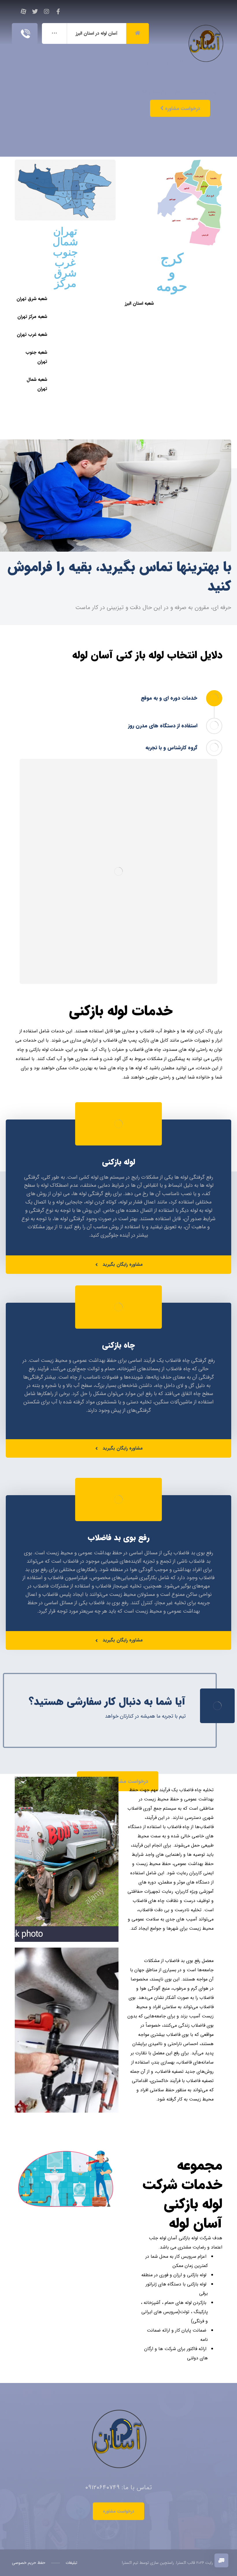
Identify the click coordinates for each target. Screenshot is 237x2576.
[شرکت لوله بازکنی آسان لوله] (205, 31)
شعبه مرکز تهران (32, 317)
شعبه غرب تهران (32, 335)
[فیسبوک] (58, 12)
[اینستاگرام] (47, 12)
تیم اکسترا (130, 2563)
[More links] (54, 33)
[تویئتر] (35, 12)
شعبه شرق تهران (32, 299)
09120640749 (102, 2487)
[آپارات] (23, 12)
